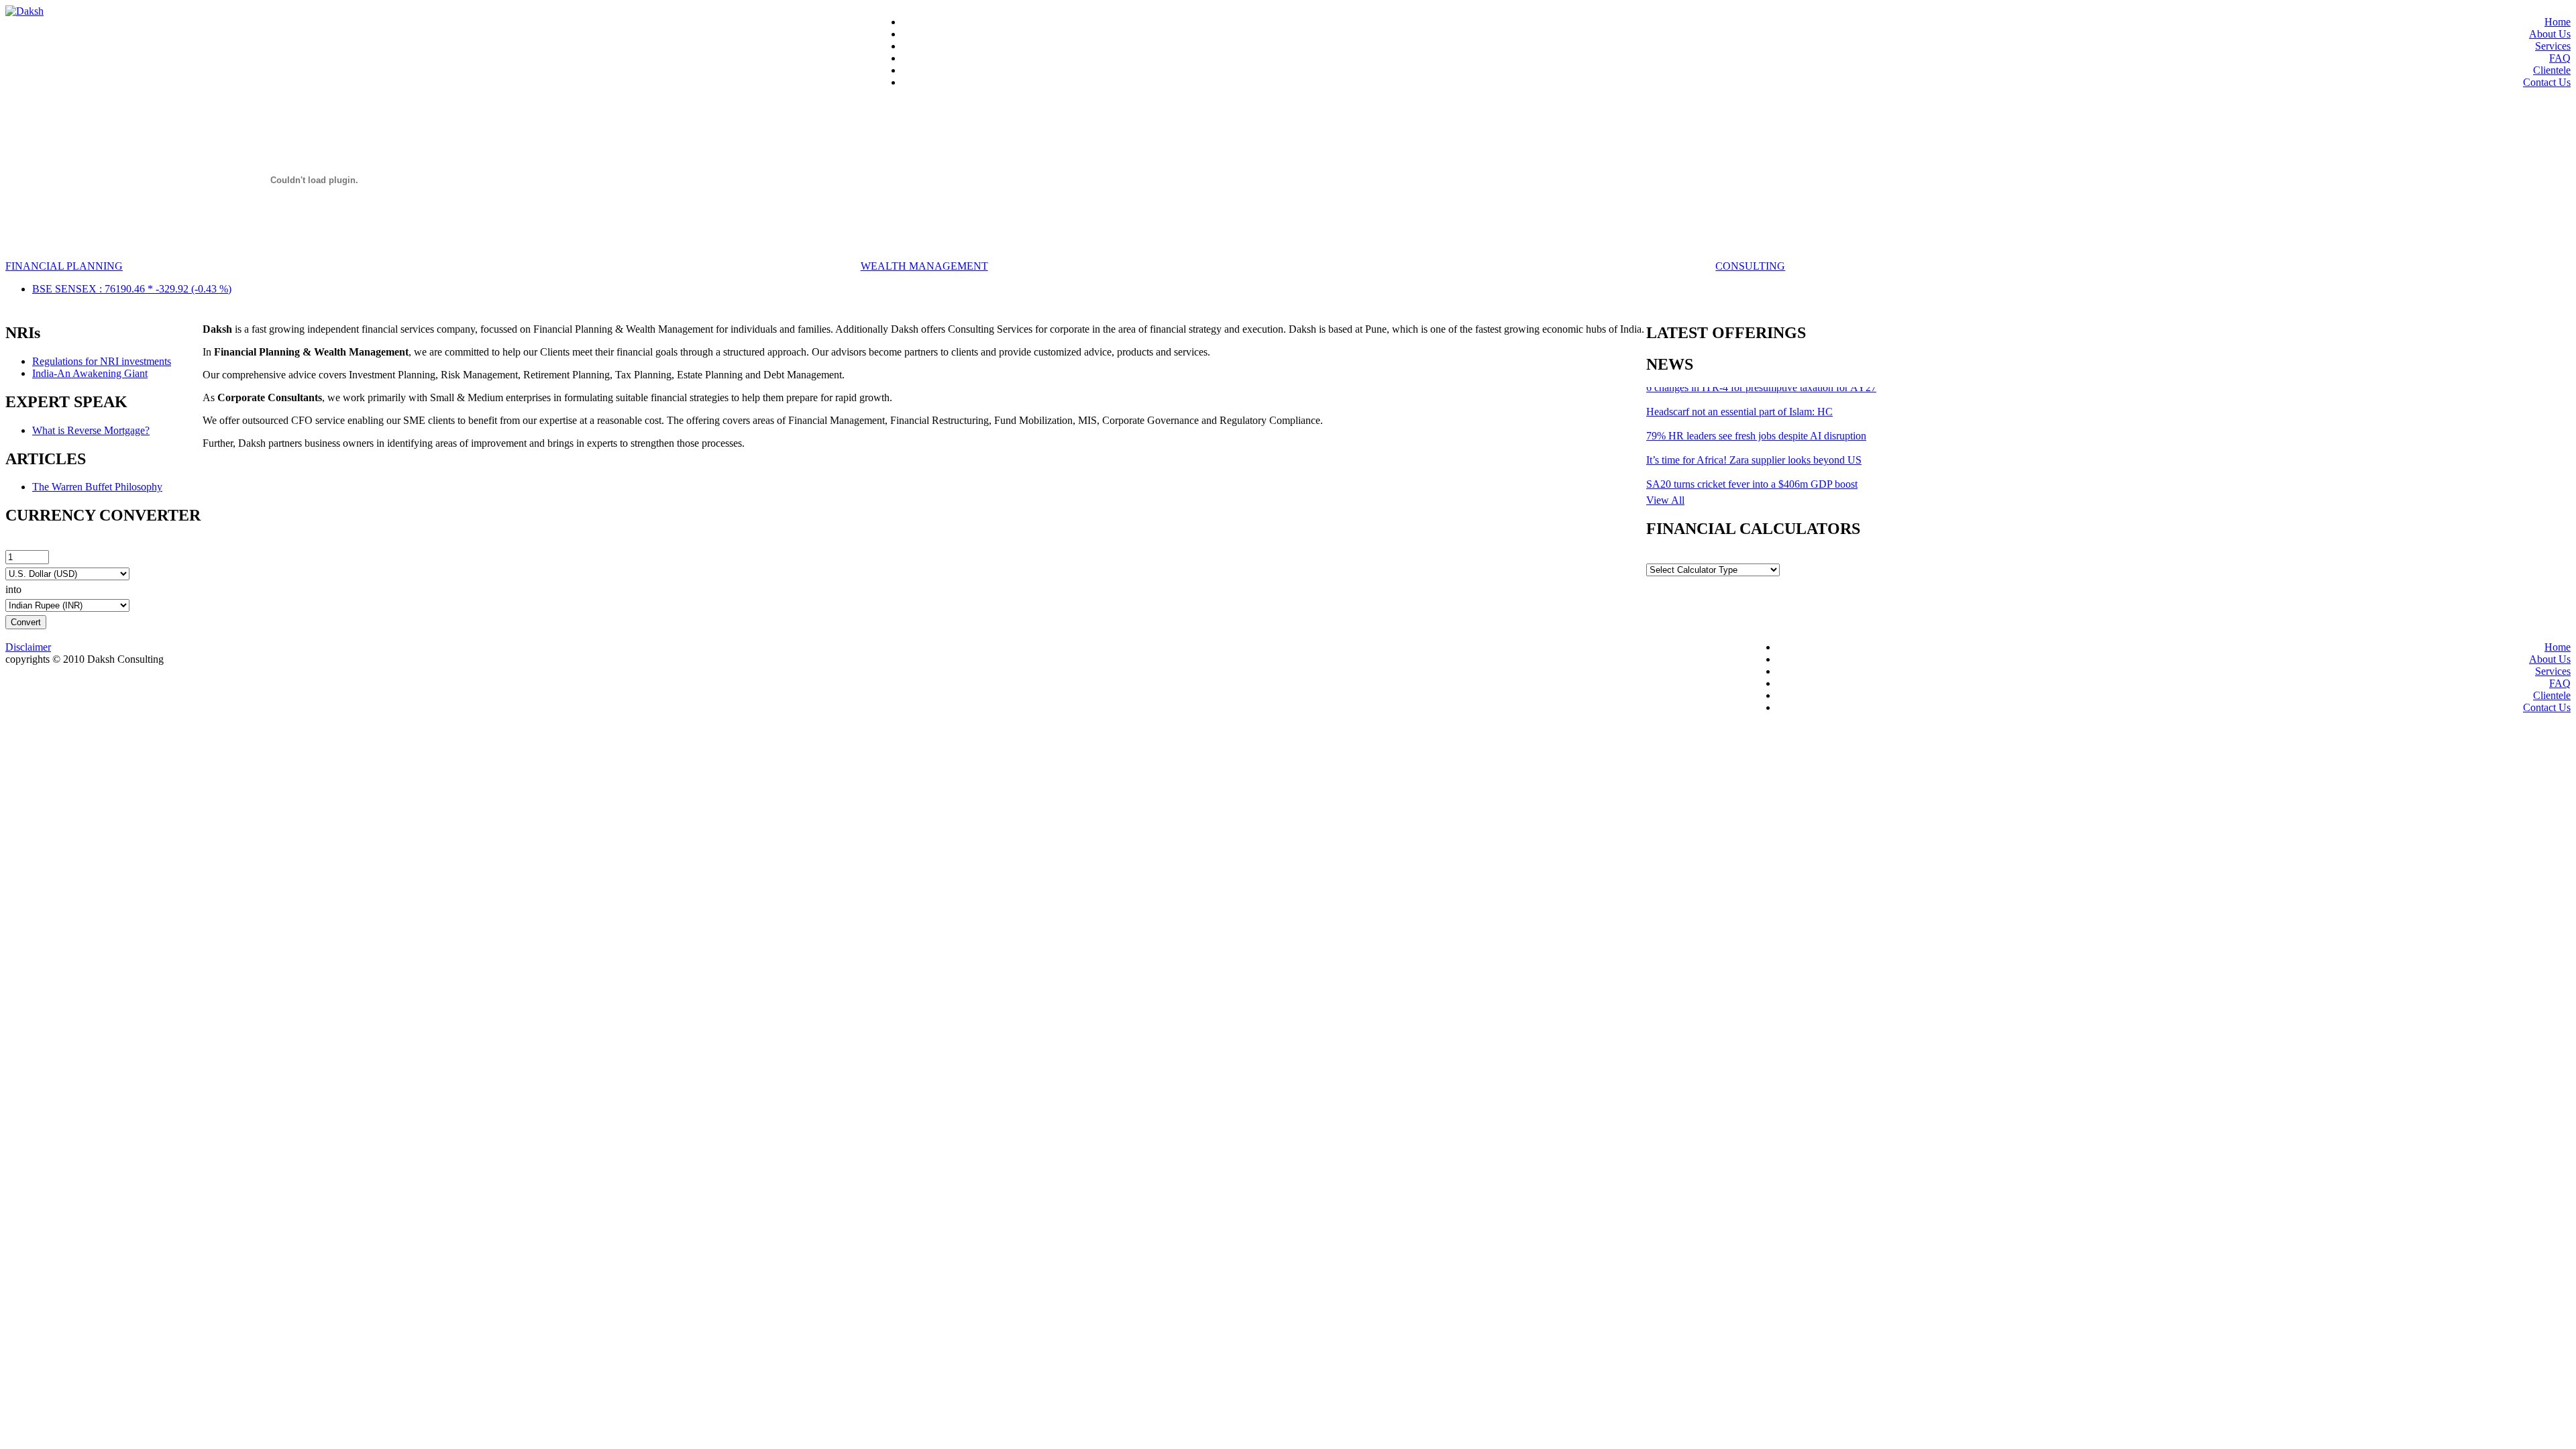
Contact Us (2547, 82)
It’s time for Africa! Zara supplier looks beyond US (1754, 448)
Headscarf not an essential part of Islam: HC (1739, 400)
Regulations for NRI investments (102, 361)
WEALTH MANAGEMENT (924, 266)
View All (1665, 500)
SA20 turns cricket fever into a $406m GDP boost (1752, 473)
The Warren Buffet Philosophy (97, 487)
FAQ (2560, 58)
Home (2558, 22)
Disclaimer (28, 647)
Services (2553, 46)
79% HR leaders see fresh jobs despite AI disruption (1756, 424)
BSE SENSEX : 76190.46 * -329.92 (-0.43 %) (132, 289)
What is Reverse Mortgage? (91, 430)
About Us (2550, 34)
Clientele (2552, 70)
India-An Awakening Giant (90, 373)
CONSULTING (1750, 266)
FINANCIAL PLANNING (64, 266)
